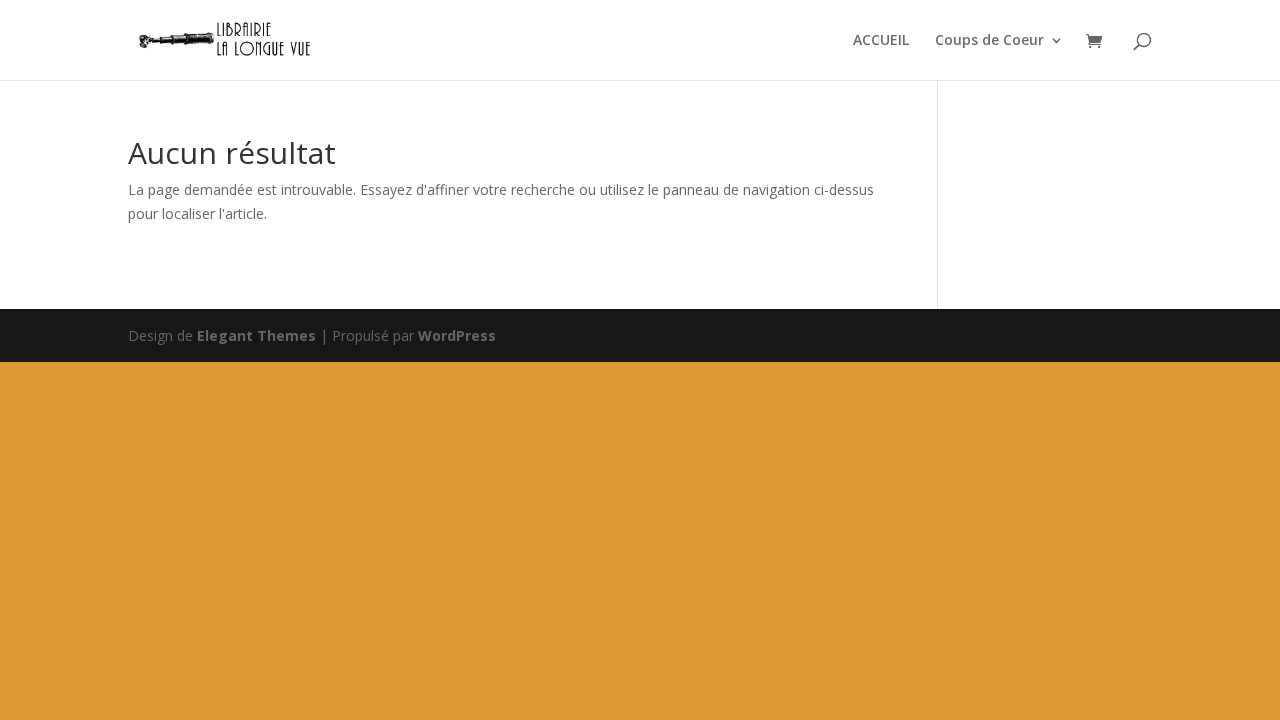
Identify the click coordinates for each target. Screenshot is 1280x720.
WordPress (457, 335)
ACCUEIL (881, 41)
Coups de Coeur (989, 41)
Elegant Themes (256, 335)
